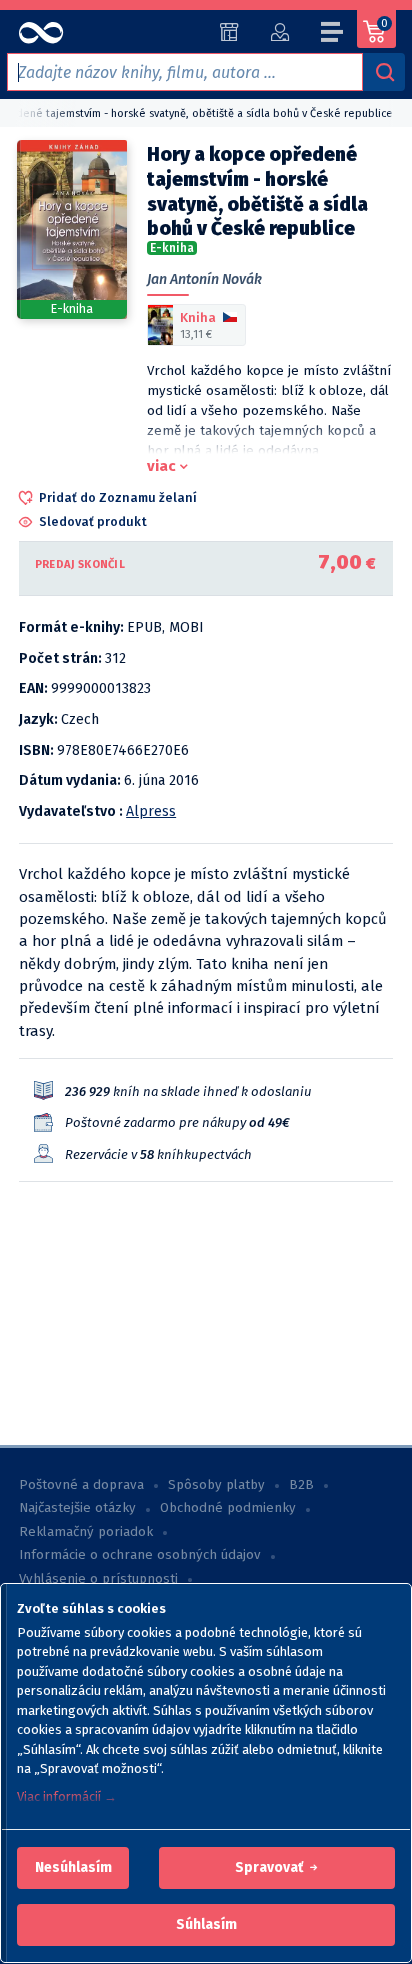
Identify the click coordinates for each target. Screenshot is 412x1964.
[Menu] (333, 35)
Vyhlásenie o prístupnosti (98, 1579)
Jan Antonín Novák (204, 279)
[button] (73, 1868)
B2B (301, 1485)
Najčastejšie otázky (77, 1508)
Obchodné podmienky (228, 1508)
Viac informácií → (67, 1796)
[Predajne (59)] (229, 32)
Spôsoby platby (216, 1485)
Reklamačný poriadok (86, 1532)
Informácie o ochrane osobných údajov (140, 1555)
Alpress (151, 811)
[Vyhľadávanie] (384, 72)
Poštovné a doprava (81, 1485)
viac (161, 466)
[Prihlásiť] (279, 32)
